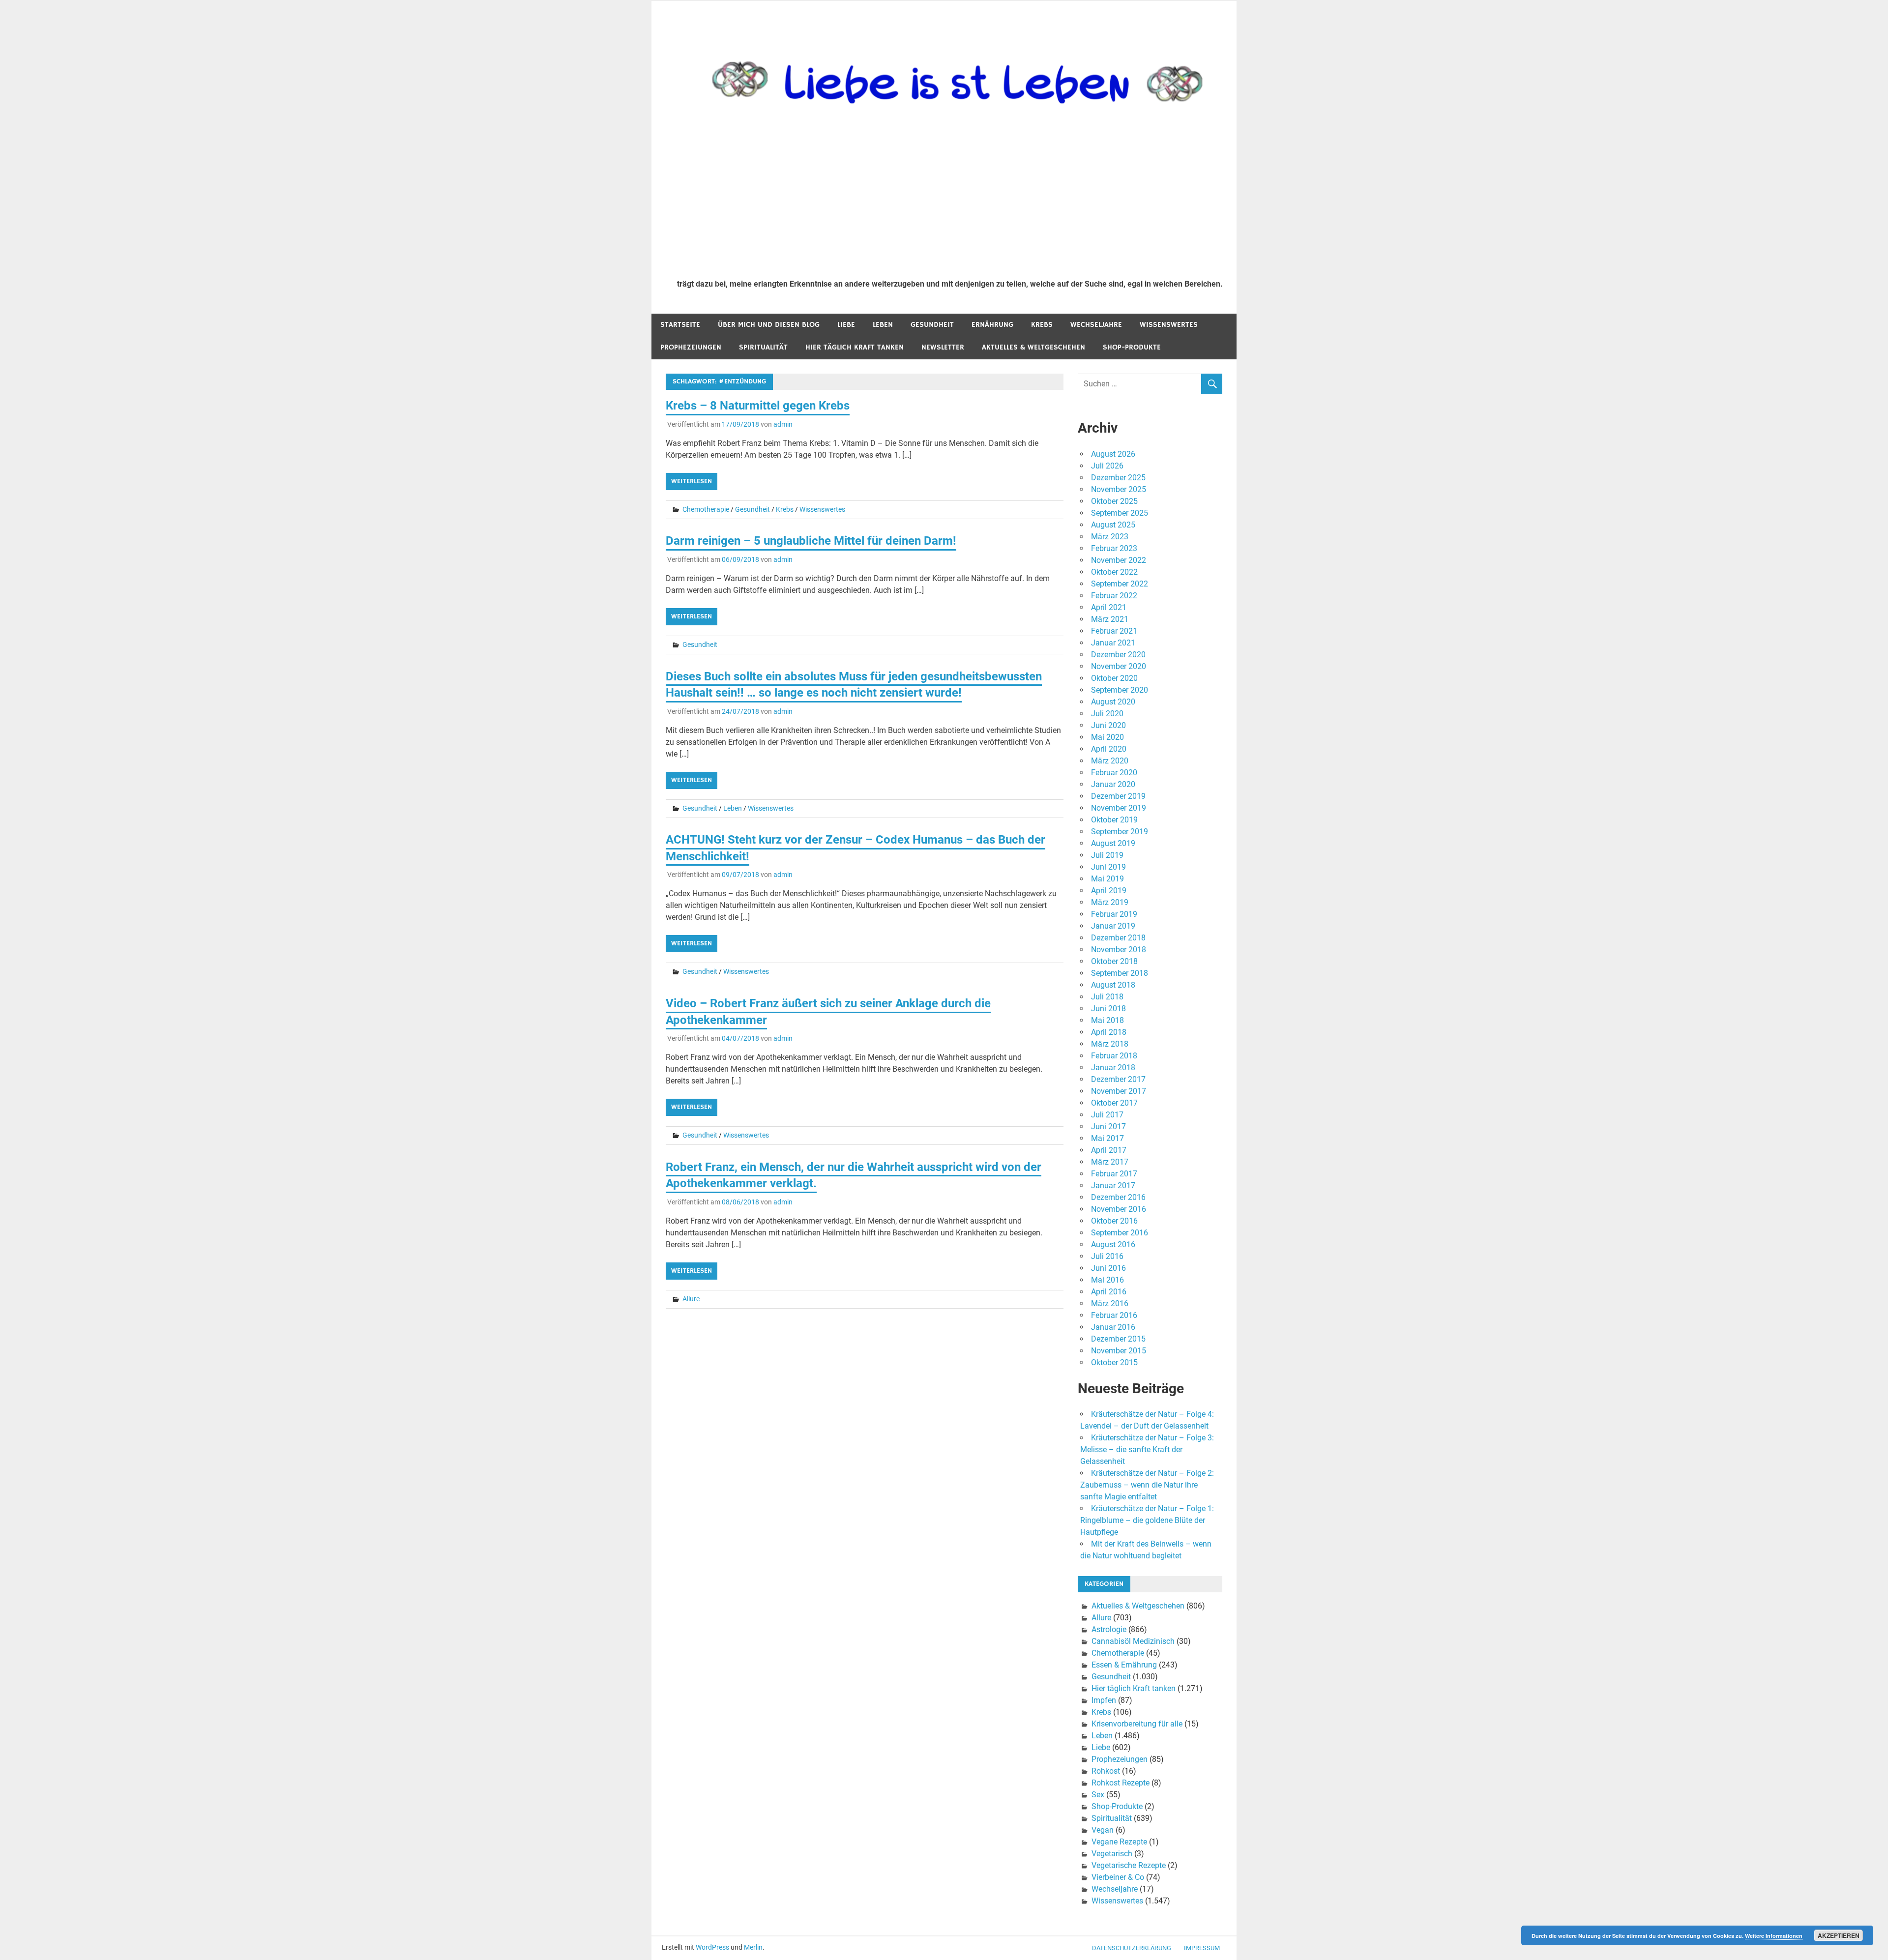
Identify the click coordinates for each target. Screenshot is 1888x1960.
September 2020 (1120, 690)
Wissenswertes (1169, 325)
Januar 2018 (1113, 1068)
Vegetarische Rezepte (1129, 1865)
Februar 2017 (1114, 1174)
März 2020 (1110, 761)
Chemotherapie (706, 509)
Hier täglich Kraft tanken (855, 347)
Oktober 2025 (1114, 501)
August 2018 (1113, 985)
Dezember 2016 (1118, 1197)
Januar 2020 (1113, 784)
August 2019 (1113, 843)
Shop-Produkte (1132, 347)
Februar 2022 (1114, 596)
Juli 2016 (1107, 1256)
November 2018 (1119, 950)
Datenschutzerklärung (1132, 1948)
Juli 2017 (1107, 1115)
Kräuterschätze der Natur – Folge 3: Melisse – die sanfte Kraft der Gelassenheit (1147, 1449)
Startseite (680, 325)
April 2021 (1109, 607)
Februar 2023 (1114, 548)
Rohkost (1106, 1771)
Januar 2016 (1113, 1327)
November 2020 (1119, 666)
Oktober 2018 (1114, 961)
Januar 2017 (1113, 1185)
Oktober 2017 (1114, 1103)
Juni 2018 (1108, 1009)
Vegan (1103, 1830)
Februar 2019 (1114, 914)
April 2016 (1109, 1292)
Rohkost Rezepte (1121, 1783)
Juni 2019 (1108, 867)
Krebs (1042, 325)
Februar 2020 (1114, 773)
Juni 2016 (1108, 1268)
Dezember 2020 (1118, 655)
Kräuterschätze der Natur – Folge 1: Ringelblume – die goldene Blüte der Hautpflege (1147, 1520)
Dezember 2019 (1118, 796)
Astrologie (1109, 1629)
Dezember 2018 (1118, 938)
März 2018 (1110, 1044)
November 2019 (1119, 808)
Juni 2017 (1108, 1126)
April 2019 (1109, 891)
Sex (1098, 1795)
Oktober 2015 (1114, 1362)
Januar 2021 (1113, 643)
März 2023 (1110, 537)
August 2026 (1113, 454)
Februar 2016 (1114, 1315)
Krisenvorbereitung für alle (1137, 1724)
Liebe (846, 325)
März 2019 (1110, 902)
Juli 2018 (1107, 997)
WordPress (712, 1947)
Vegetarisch (1112, 1854)
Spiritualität (763, 347)
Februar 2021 (1114, 631)
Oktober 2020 (1114, 678)
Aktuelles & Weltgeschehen (1033, 347)
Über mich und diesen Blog (769, 325)
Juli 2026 (1107, 466)
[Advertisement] (950, 198)
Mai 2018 (1107, 1020)
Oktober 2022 (1114, 572)
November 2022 (1119, 560)
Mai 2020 (1107, 737)
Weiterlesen (692, 481)
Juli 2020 (1107, 714)
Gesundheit (932, 325)
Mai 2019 (1107, 879)
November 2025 (1119, 489)
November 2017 (1119, 1091)
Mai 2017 (1107, 1138)
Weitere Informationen (1774, 1936)
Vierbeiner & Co (1118, 1877)
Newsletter (943, 347)
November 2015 (1119, 1351)
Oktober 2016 (1114, 1221)
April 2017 (1109, 1150)
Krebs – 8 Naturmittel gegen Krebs (758, 406)
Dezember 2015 (1118, 1339)
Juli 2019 (1107, 855)
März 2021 (1110, 619)
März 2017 (1110, 1162)
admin (783, 424)
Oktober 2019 (1114, 820)
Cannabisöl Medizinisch (1133, 1641)
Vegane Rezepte (1119, 1842)
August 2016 (1113, 1244)
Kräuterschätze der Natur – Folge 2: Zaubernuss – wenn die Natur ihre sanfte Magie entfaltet (1147, 1485)
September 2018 (1120, 973)
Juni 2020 (1108, 725)
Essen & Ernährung (1124, 1665)
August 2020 (1113, 702)
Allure (691, 1299)
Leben (883, 325)
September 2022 (1120, 584)
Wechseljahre (1096, 325)
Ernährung (992, 325)
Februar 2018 (1114, 1056)
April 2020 (1109, 749)
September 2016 (1120, 1233)
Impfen (1104, 1700)
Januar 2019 (1113, 926)
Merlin (753, 1947)
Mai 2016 (1107, 1280)
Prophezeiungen (691, 347)
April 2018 (1109, 1032)
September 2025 (1120, 513)
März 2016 (1110, 1303)
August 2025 (1113, 525)
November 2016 (1119, 1209)
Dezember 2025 (1118, 478)
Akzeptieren (1839, 1935)
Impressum (1202, 1948)
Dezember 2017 (1118, 1079)
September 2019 (1120, 832)
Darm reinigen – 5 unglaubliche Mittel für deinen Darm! (811, 541)
